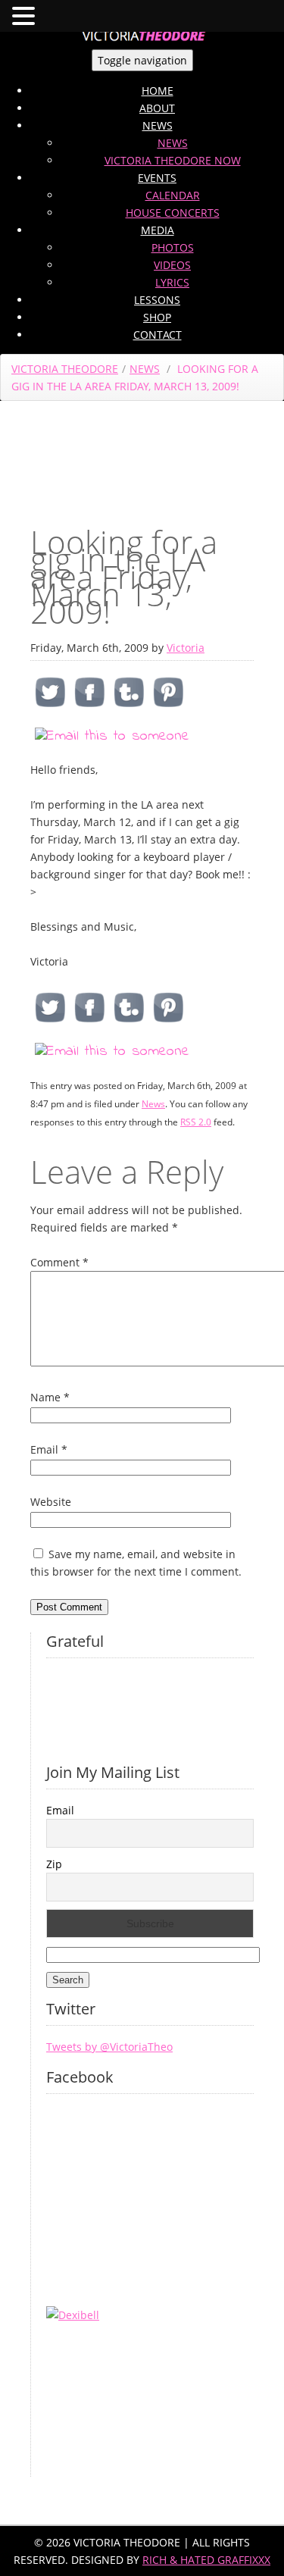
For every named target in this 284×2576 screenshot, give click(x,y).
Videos (172, 265)
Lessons (157, 300)
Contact (158, 335)
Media (158, 230)
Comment (59, 1262)
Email (49, 1449)
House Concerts (173, 213)
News (158, 125)
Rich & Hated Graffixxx (206, 2560)
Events (157, 178)
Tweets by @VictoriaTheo (109, 2047)
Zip (54, 1864)
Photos (173, 247)
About (157, 108)
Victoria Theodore (65, 369)
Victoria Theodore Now (173, 160)
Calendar (173, 195)
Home (158, 91)
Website (51, 1502)
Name (50, 1397)
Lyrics (172, 282)
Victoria (186, 648)
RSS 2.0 (196, 1122)
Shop (157, 317)
